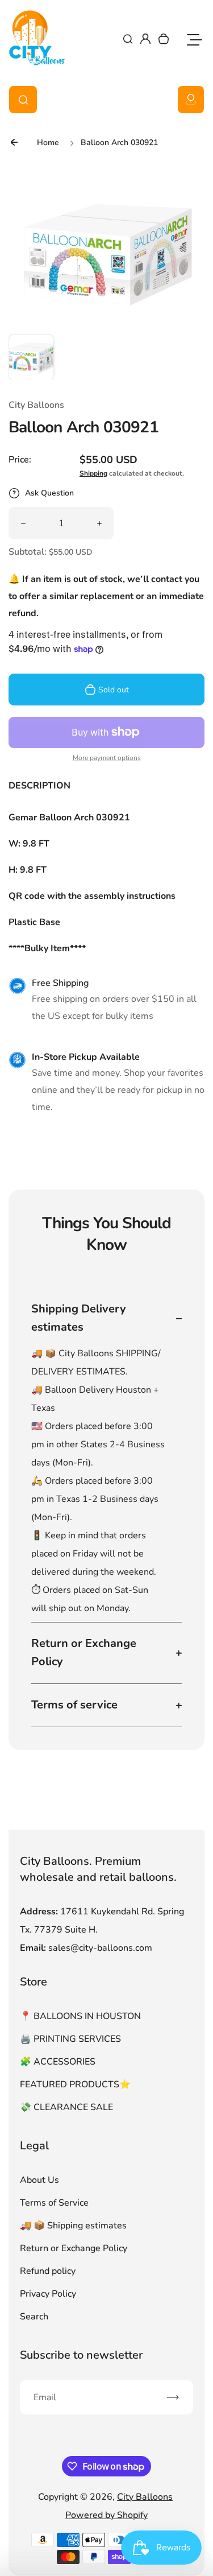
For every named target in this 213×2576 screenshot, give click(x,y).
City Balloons (145, 2497)
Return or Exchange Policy (74, 2248)
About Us (39, 2180)
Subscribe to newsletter (81, 2355)
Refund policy (48, 2271)
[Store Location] (191, 100)
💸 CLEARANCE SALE (66, 2107)
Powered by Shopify (106, 2515)
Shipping (93, 473)
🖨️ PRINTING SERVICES (70, 2039)
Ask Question (49, 493)
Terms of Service (54, 2203)
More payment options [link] (107, 758)
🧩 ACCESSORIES (58, 2062)
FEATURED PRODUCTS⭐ (75, 2084)
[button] (31, 357)
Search (34, 2317)
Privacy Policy (48, 2294)
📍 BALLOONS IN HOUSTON (80, 2016)
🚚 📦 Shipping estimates (73, 2226)
